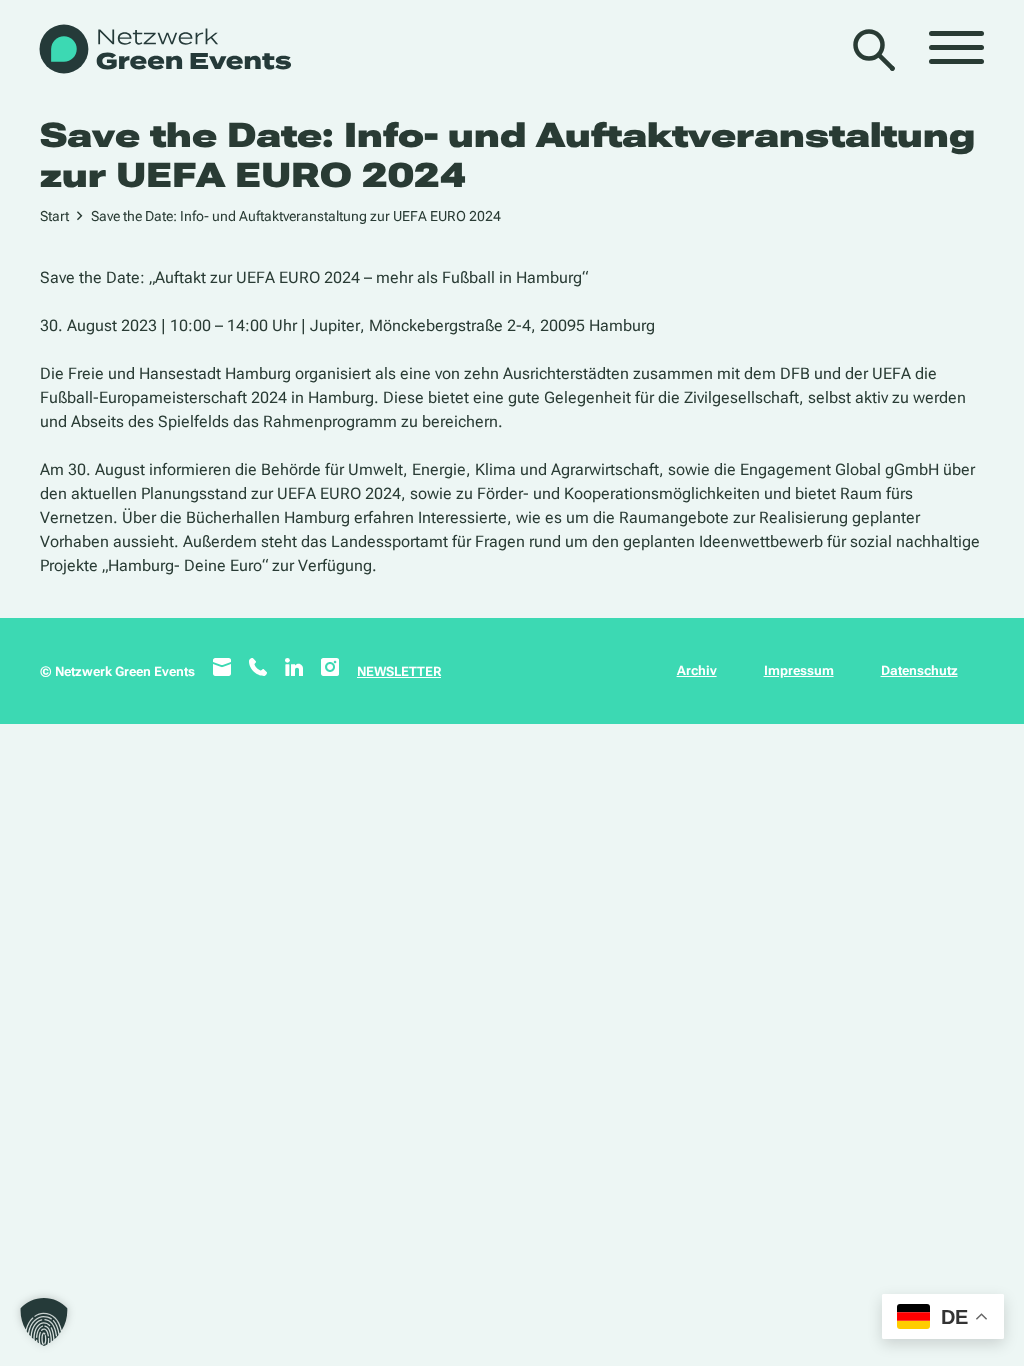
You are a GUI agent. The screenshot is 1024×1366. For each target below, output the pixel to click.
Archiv (697, 670)
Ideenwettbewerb (761, 541)
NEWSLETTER (399, 671)
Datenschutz (919, 670)
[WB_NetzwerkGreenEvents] (163, 50)
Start (54, 216)
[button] (44, 1322)
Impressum (799, 670)
